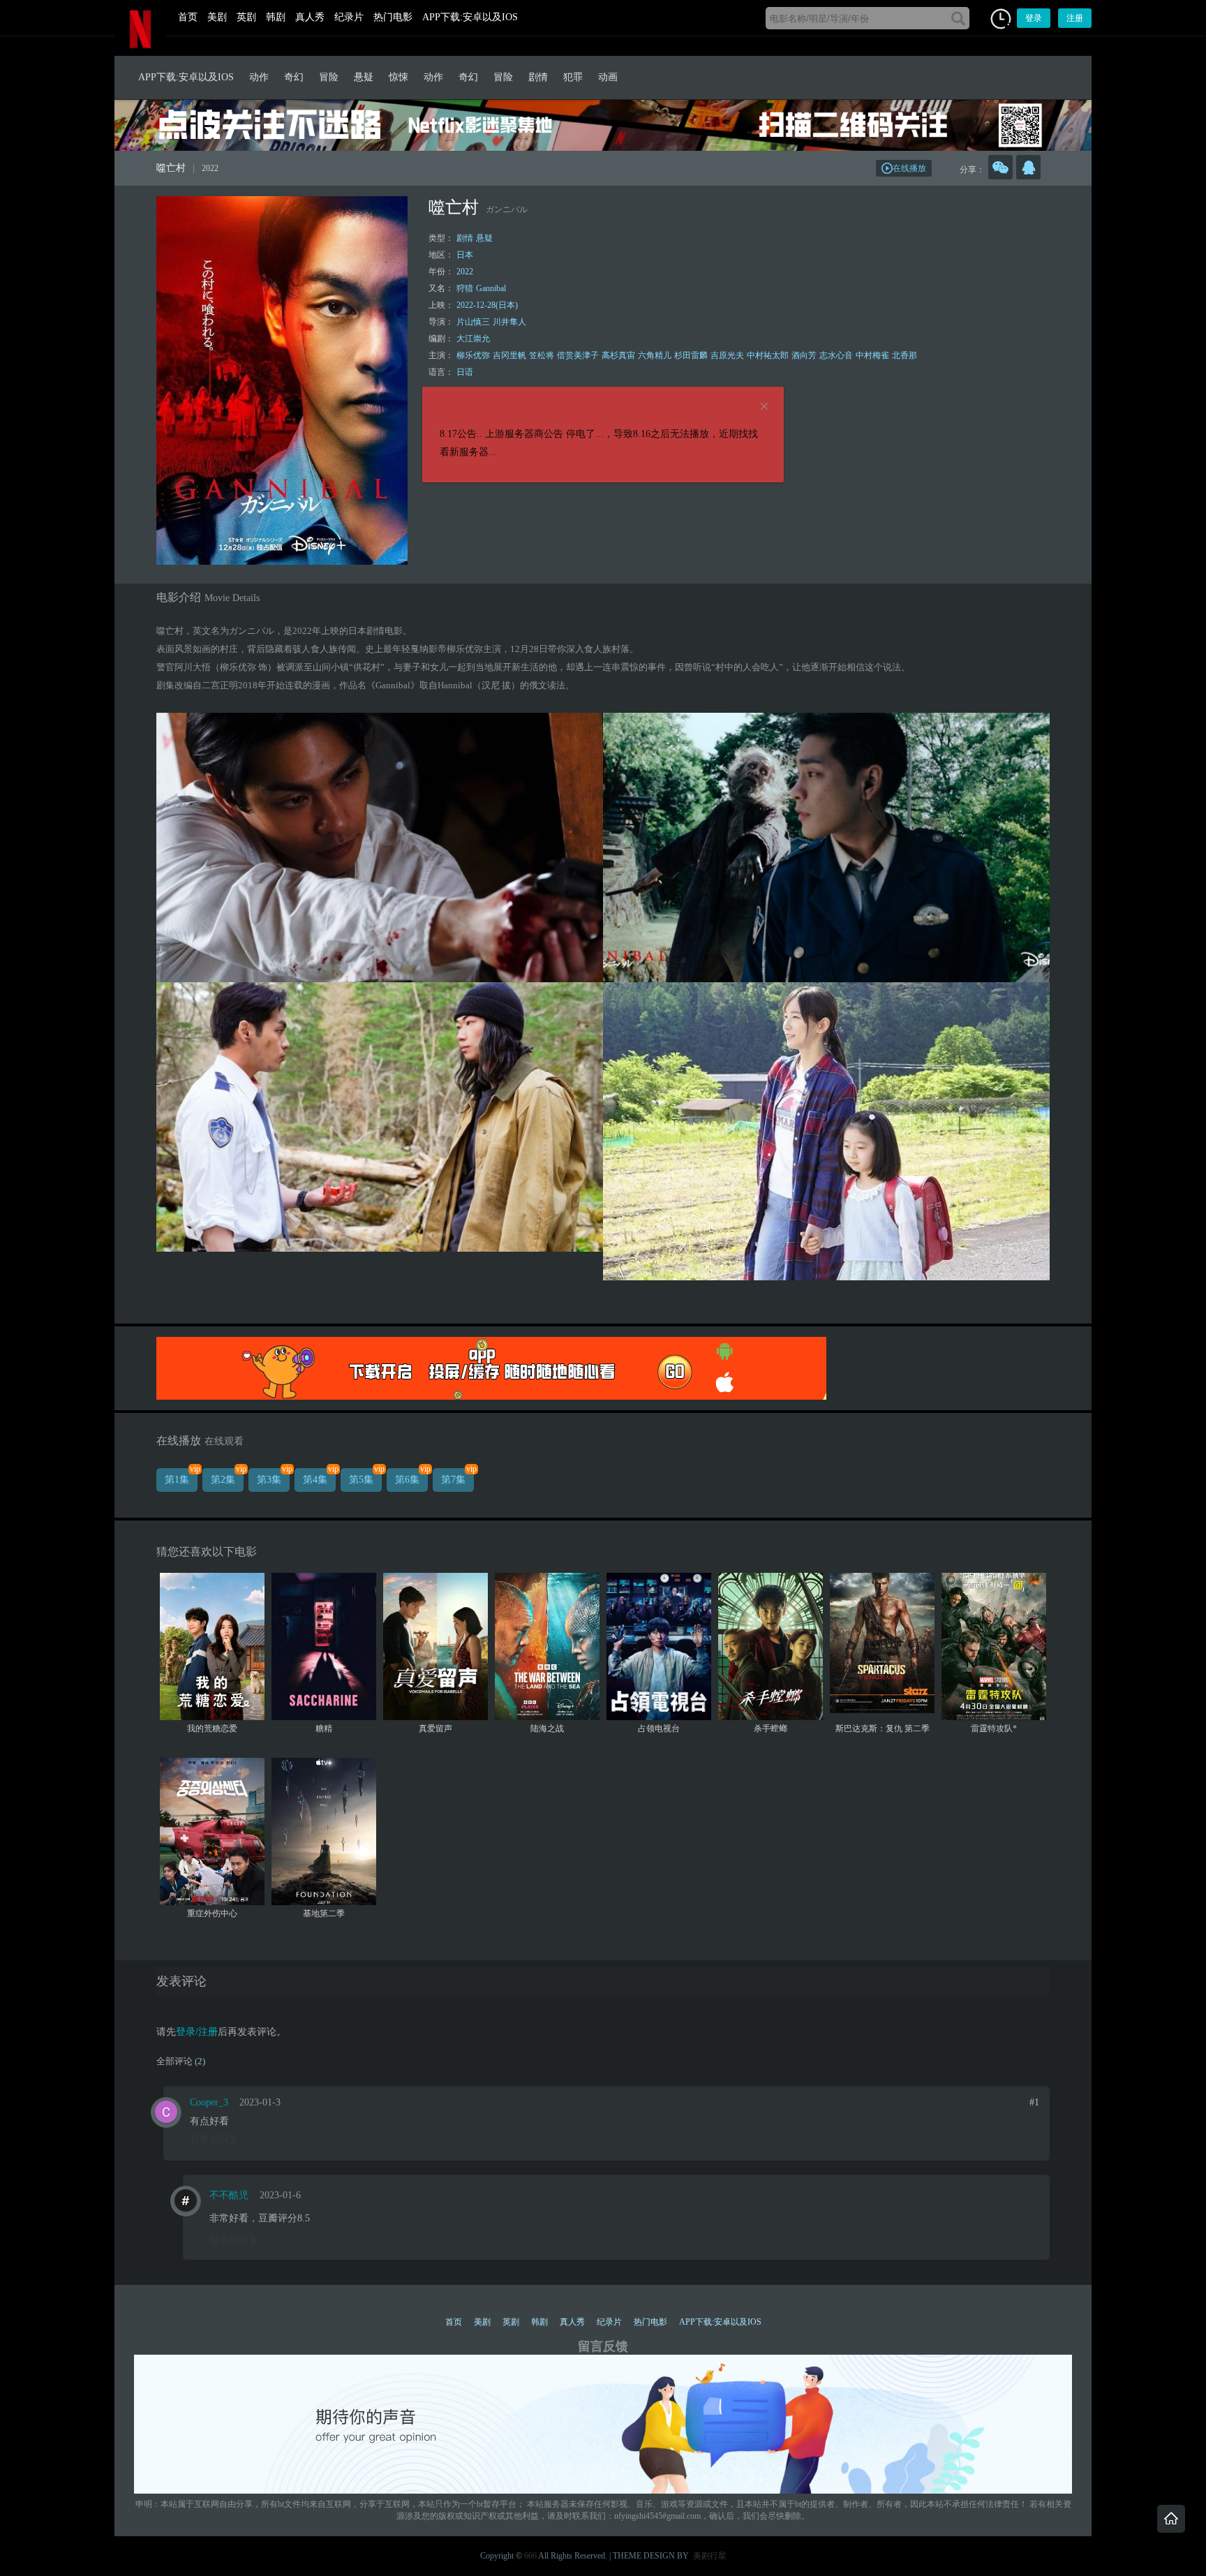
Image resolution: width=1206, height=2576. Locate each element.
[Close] (764, 407)
